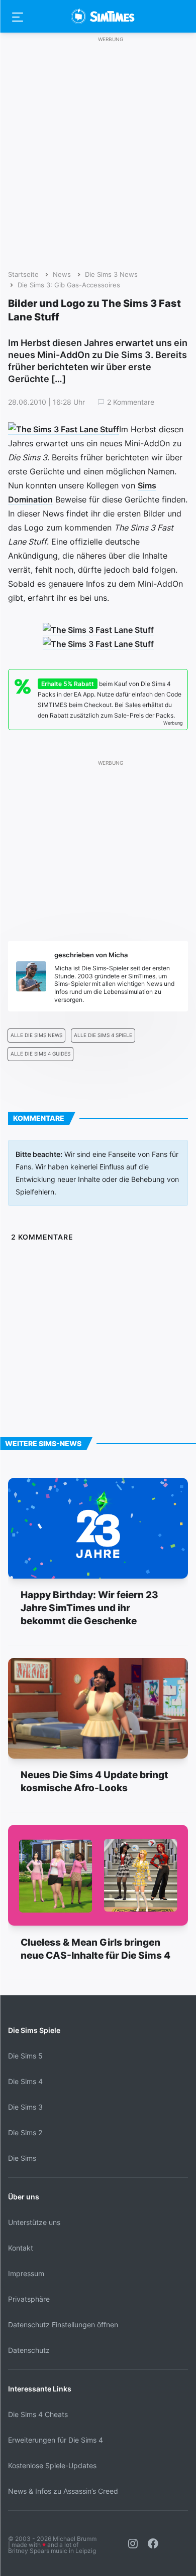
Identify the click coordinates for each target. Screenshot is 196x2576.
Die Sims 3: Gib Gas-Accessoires (69, 285)
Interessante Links (40, 2389)
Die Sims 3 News (111, 275)
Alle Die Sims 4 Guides (40, 1054)
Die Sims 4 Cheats (38, 2414)
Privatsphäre (29, 2299)
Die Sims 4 (25, 2081)
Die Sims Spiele (34, 2030)
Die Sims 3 (25, 2107)
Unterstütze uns (34, 2222)
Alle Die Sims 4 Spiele (103, 1035)
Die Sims (22, 2158)
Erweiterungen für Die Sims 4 (56, 2440)
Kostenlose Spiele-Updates (52, 2465)
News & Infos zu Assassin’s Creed (63, 2491)
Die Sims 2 (25, 2132)
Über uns (24, 2197)
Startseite (23, 275)
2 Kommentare (131, 402)
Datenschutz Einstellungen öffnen (63, 2325)
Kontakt (21, 2248)
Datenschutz (29, 2350)
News (62, 275)
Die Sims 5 (25, 2056)
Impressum (26, 2273)
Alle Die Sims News (36, 1035)
